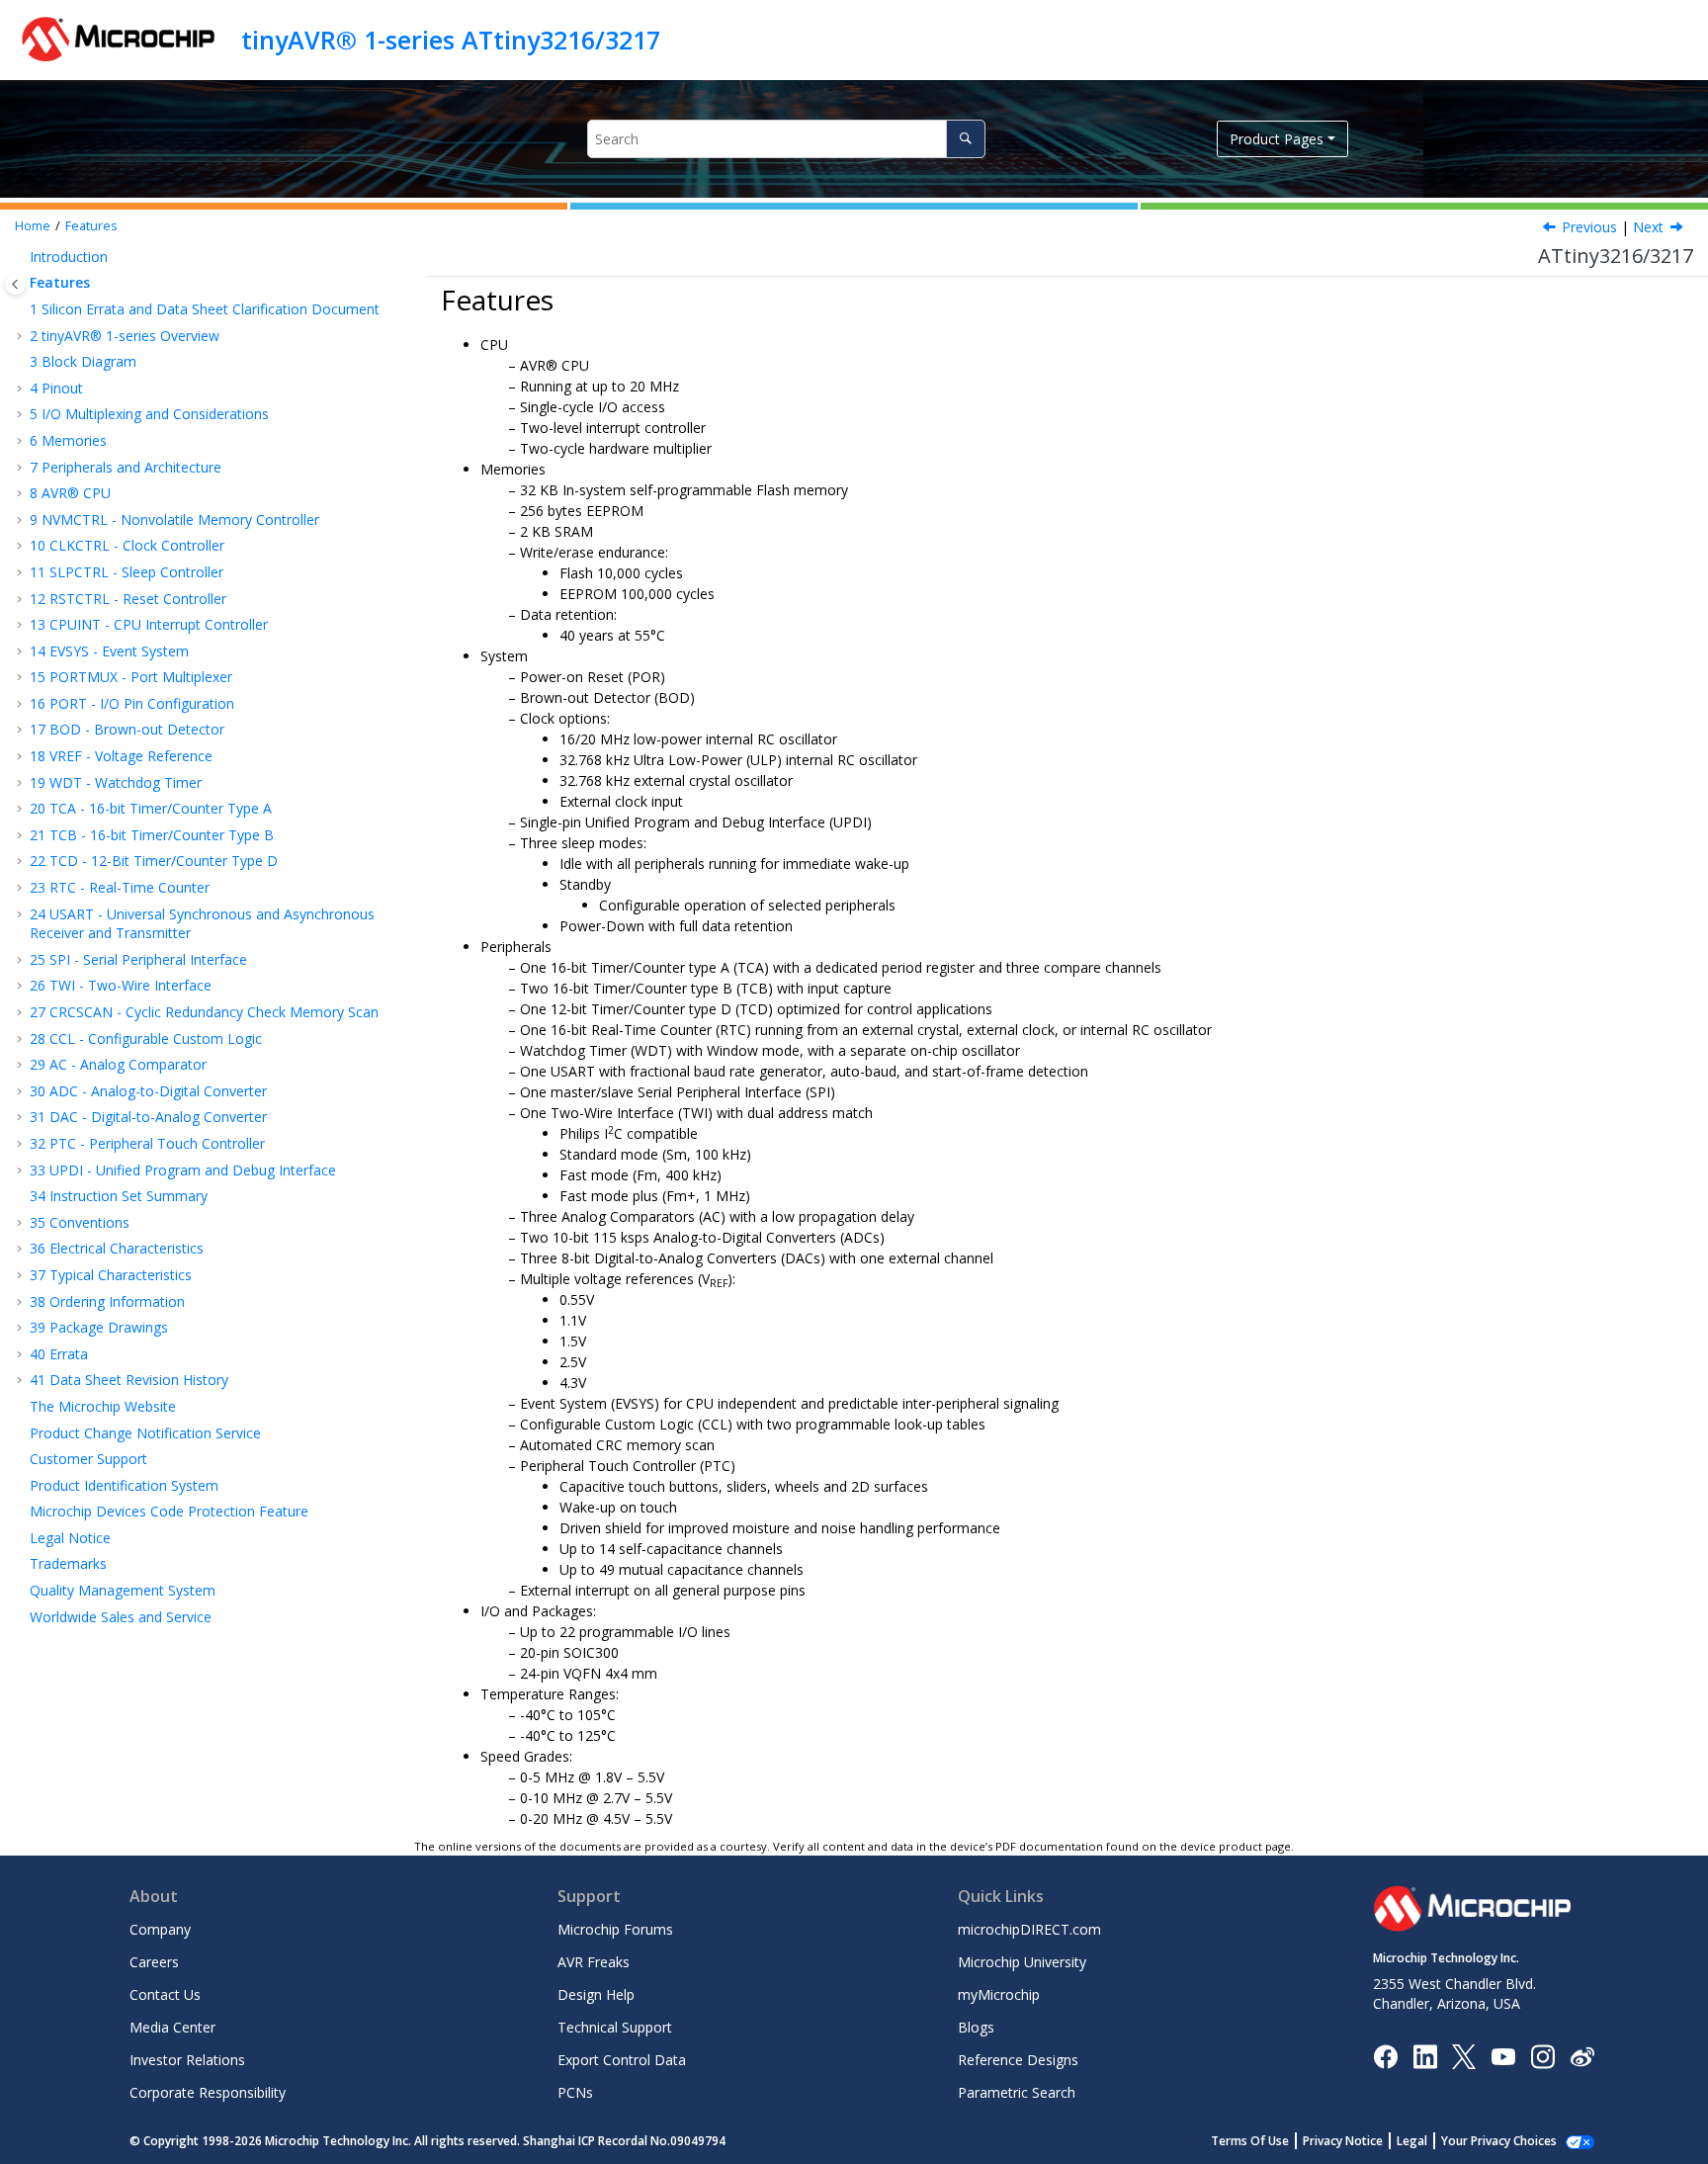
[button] (22, 257)
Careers (154, 1962)
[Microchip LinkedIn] (1425, 2055)
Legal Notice (70, 1538)
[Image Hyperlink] (1503, 2056)
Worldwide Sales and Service (121, 1617)
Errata (59, 1354)
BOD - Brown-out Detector (127, 729)
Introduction (69, 257)
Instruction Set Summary (119, 1196)
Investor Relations (187, 2060)
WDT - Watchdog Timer (116, 782)
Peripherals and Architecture (126, 467)
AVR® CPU (70, 493)
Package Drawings (99, 1327)
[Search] (965, 139)
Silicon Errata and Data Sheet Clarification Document (205, 309)
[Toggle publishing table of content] (15, 284)
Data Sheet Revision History (129, 1380)
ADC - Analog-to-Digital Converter (148, 1091)
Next (1648, 227)
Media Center (172, 2027)
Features (91, 226)
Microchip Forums (615, 1929)
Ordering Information (107, 1301)
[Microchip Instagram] (1542, 2055)
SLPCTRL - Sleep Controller (127, 572)
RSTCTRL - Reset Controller (128, 599)
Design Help (596, 1994)
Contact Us (165, 1994)
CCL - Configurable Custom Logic (146, 1039)
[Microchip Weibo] (1582, 2056)
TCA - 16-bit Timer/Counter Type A (151, 808)
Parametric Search (1017, 2092)
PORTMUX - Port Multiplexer (131, 677)
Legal (1412, 2141)
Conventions (80, 1222)
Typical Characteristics (111, 1275)
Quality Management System (123, 1590)
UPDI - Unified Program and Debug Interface (183, 1170)
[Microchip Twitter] (1464, 2055)
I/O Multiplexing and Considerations (149, 414)
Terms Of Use (1250, 2141)
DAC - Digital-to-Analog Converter (148, 1117)
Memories (68, 440)
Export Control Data (622, 2060)
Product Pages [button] (1277, 139)
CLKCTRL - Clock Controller (127, 545)
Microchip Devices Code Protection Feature (169, 1511)
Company (160, 1929)
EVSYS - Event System (109, 651)
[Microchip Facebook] (1385, 2055)
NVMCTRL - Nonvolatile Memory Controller (174, 519)
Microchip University (1022, 1962)
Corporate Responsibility (208, 2092)
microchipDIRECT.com (1029, 1929)
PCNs (575, 2092)
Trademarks (68, 1563)
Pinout (56, 388)
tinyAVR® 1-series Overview (125, 336)
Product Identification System (124, 1485)
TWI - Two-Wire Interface (121, 985)
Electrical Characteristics (117, 1248)
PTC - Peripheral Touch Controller (147, 1143)
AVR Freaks (594, 1962)
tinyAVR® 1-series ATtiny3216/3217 (451, 40)
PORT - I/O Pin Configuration (132, 703)
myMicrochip (999, 1994)
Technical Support (615, 2027)
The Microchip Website (103, 1406)
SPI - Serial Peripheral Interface (138, 959)
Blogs (976, 2027)
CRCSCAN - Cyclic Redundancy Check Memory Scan (204, 1012)
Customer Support (88, 1459)
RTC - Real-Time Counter (120, 887)
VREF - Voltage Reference (121, 756)
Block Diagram (83, 361)
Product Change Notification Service (145, 1433)
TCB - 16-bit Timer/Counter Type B (152, 835)
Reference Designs (1018, 2060)
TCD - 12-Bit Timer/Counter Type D (154, 861)
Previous (1589, 227)
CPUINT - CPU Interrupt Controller (149, 624)
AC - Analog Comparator (118, 1064)
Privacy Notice (1343, 2141)
